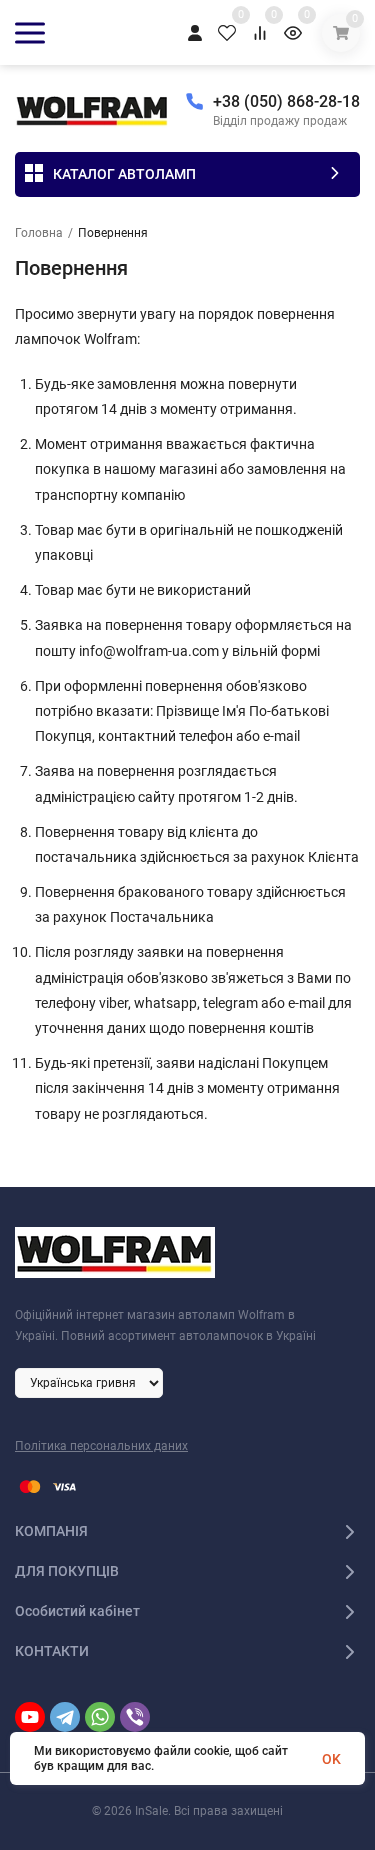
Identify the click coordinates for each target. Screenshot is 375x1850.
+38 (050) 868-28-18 (286, 101)
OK (331, 1759)
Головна (39, 233)
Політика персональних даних (101, 1446)
